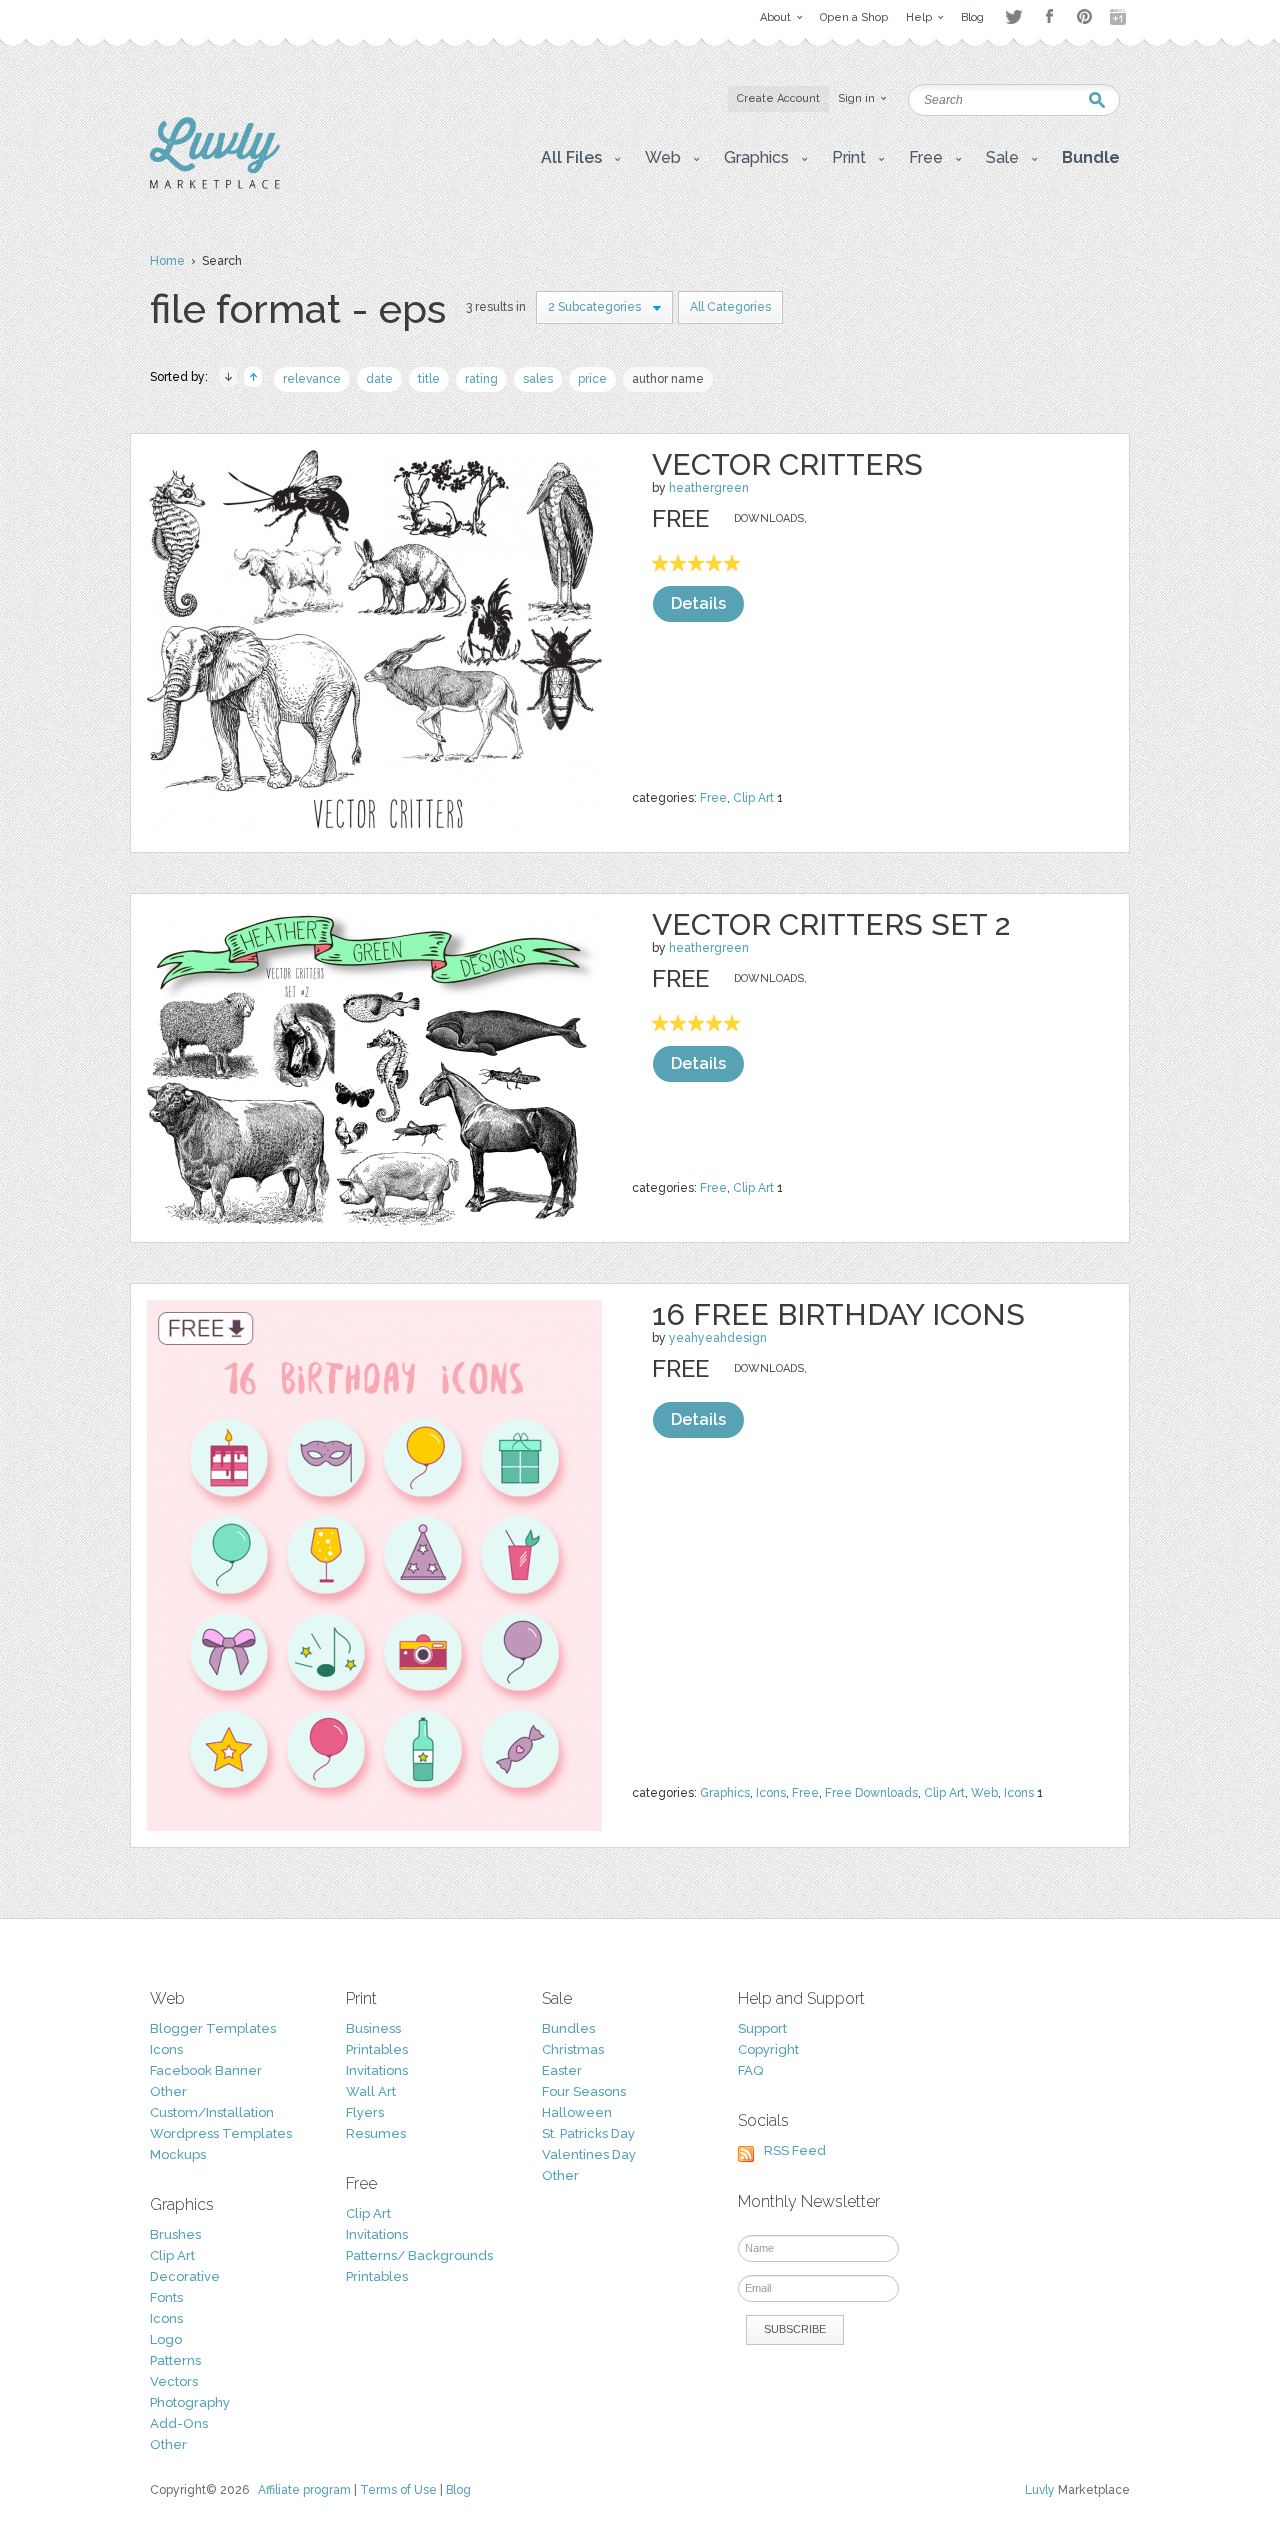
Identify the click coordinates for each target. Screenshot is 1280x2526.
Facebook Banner (206, 2070)
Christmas (573, 2049)
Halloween (577, 2112)
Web (984, 1793)
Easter (562, 2070)
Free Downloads (871, 1793)
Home (167, 261)
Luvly (1040, 2490)
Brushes (175, 2234)
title (429, 379)
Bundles (568, 2028)
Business (373, 2028)
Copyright (768, 2049)
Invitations (377, 2070)
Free (713, 798)
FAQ (750, 2070)
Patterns (175, 2360)
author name (668, 379)
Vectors (174, 2381)
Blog (458, 2490)
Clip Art (753, 798)
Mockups (178, 2154)
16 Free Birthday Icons (838, 1314)
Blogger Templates (213, 2028)
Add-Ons (179, 2423)
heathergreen (709, 488)
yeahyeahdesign (718, 1338)
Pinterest (1084, 16)
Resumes (376, 2133)
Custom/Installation (212, 2112)
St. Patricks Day (588, 2133)
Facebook (1049, 17)
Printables (377, 2049)
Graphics (725, 1793)
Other (168, 2091)
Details (698, 603)
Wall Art (371, 2091)
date (379, 379)
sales (538, 379)
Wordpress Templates (221, 2133)
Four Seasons (584, 2091)
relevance (312, 379)
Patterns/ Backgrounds (419, 2255)
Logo (166, 2339)
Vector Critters (787, 464)
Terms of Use (398, 2490)
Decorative (185, 2276)
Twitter (1013, 16)
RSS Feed (795, 2150)
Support (762, 2028)
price (592, 379)
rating (481, 379)
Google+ (1120, 17)
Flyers (365, 2112)
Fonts (166, 2297)
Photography (190, 2402)
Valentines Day (589, 2154)
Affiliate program (304, 2490)
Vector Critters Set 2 (831, 924)
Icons (771, 1793)
